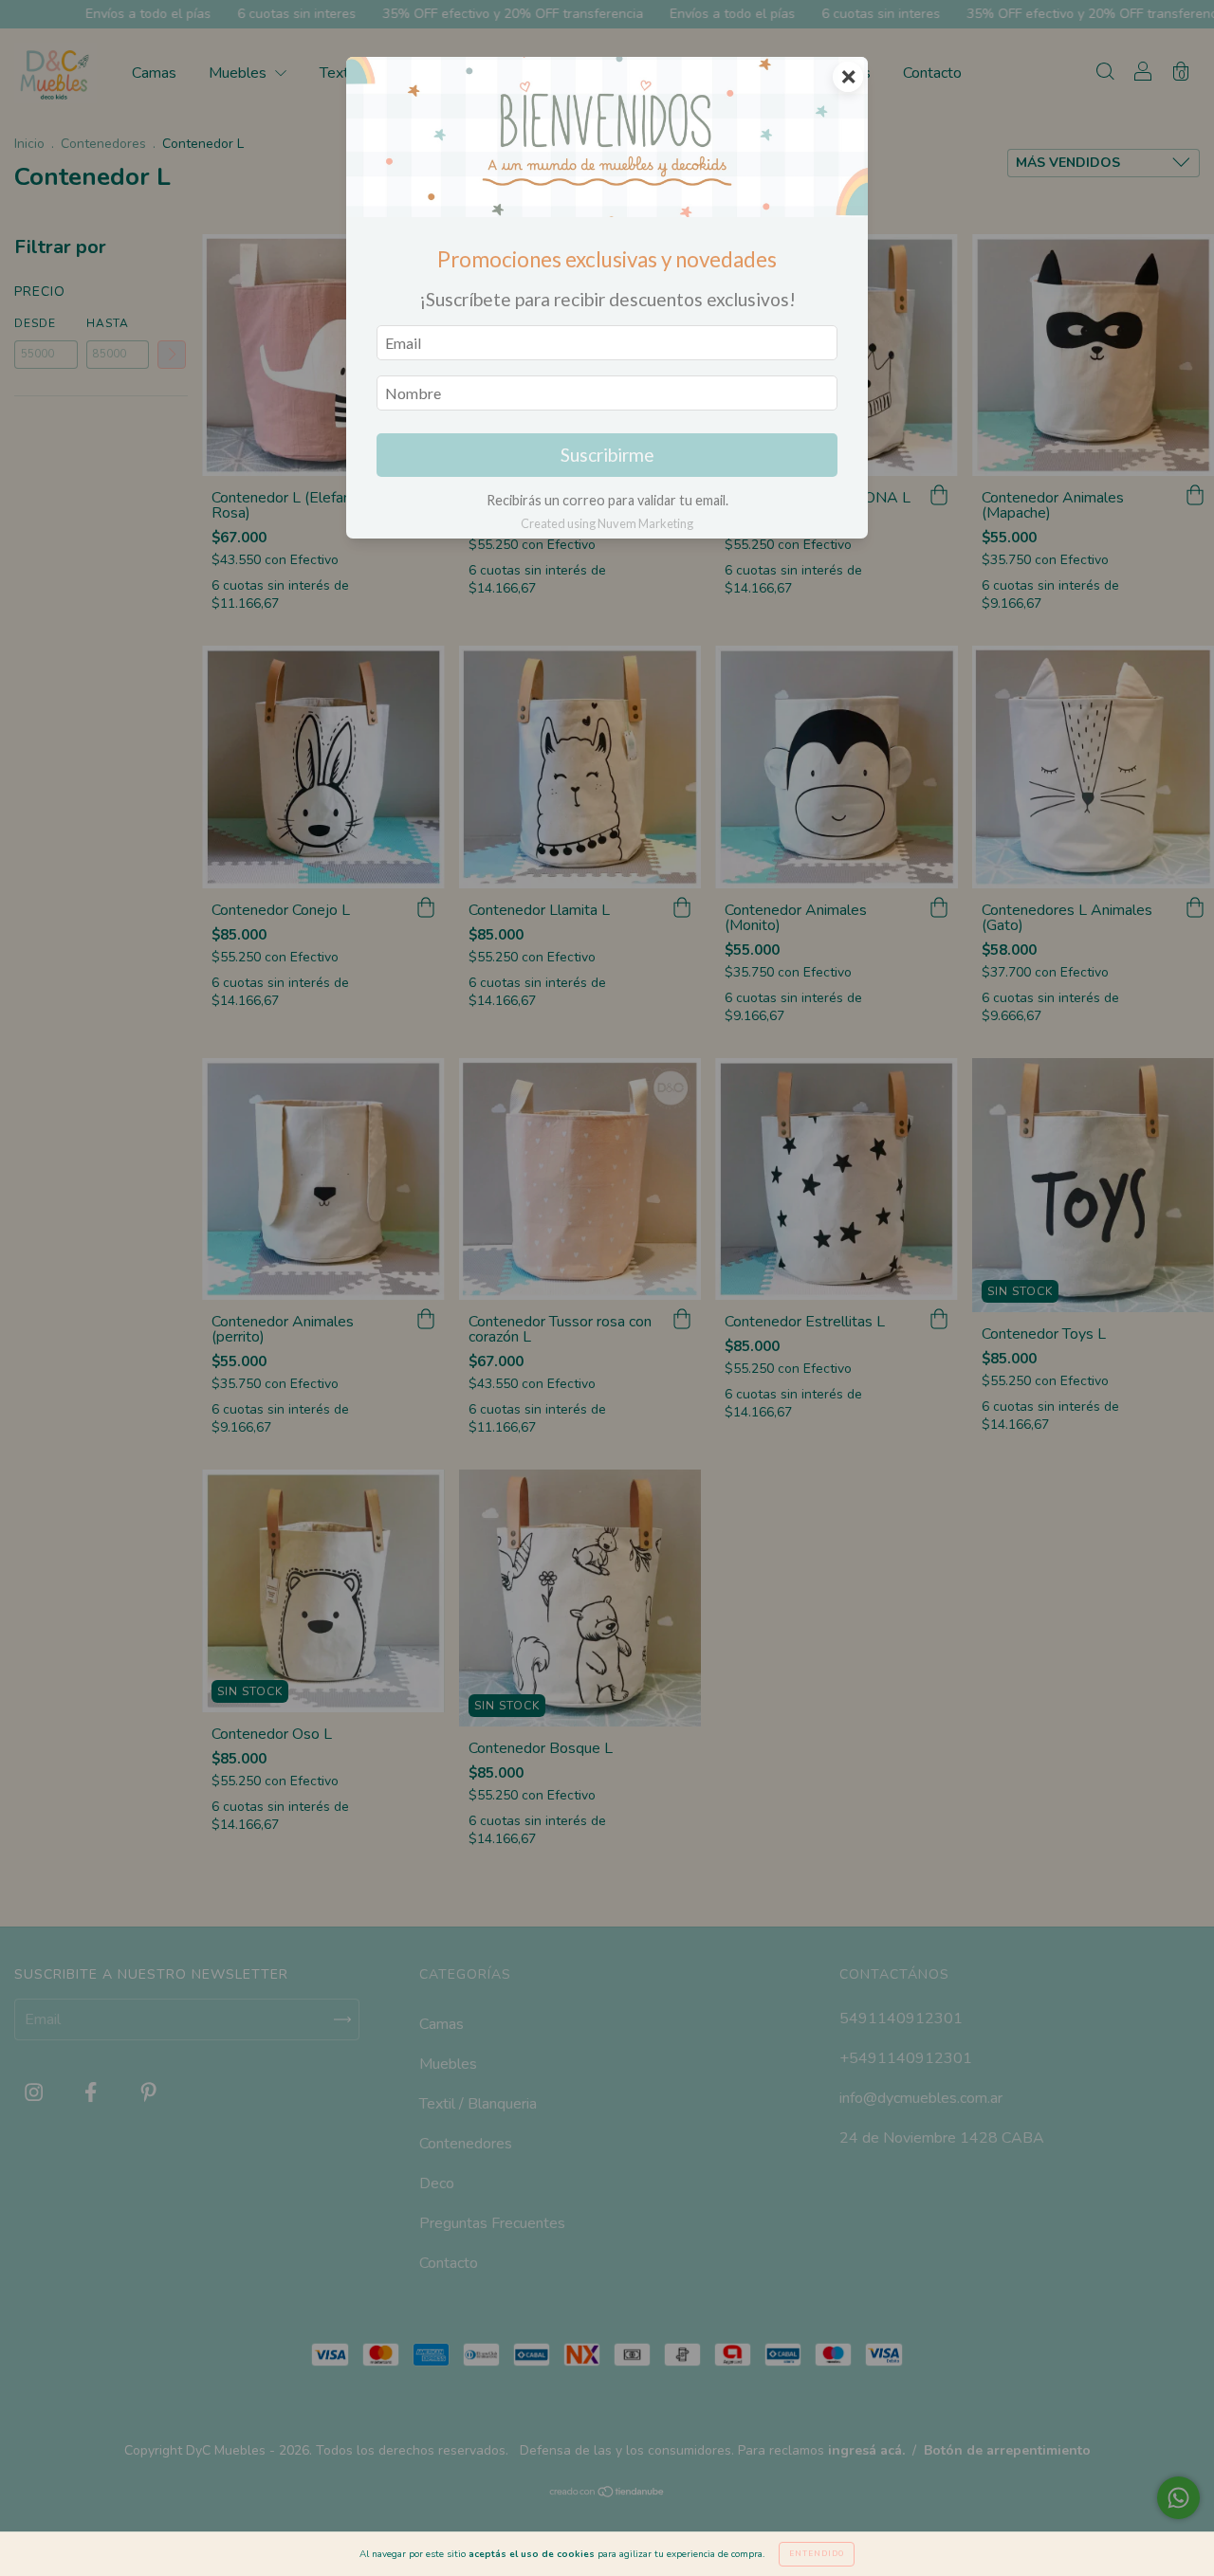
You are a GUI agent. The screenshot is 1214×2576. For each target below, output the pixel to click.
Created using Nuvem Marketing (607, 523)
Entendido (817, 2554)
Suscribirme (607, 455)
